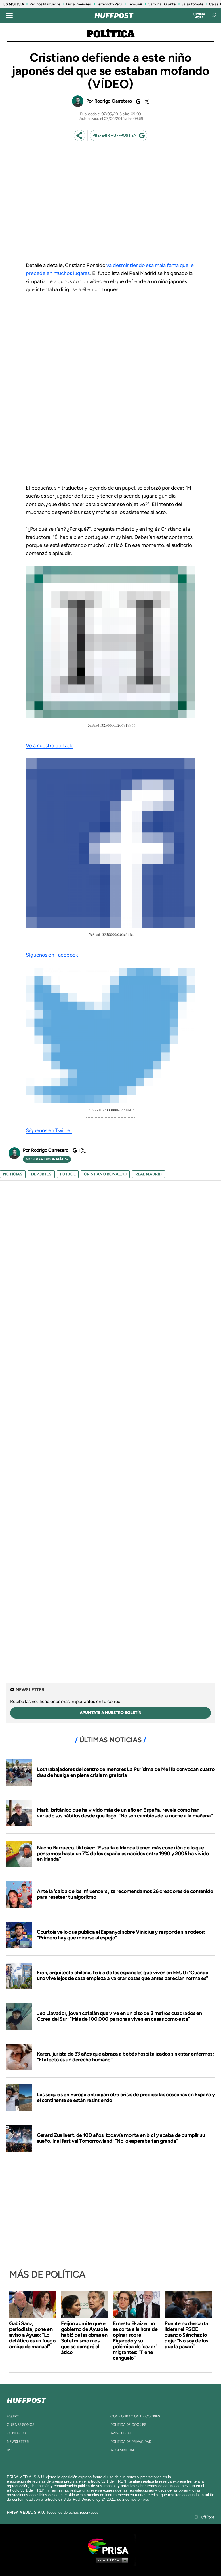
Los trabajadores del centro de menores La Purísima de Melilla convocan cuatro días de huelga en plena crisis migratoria (126, 1772)
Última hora (199, 16)
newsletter (18, 2442)
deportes (41, 1174)
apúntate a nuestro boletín (111, 1713)
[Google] (137, 101)
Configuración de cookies (135, 2416)
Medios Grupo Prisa (111, 2560)
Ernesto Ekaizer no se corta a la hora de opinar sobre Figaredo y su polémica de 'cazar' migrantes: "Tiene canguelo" (135, 2341)
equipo (13, 2416)
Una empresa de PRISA (110, 2546)
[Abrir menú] (9, 16)
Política (111, 35)
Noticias (13, 1174)
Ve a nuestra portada (50, 746)
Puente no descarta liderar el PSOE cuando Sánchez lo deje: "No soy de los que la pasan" (186, 2335)
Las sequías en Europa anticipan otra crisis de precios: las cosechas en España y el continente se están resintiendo (126, 2097)
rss (10, 2450)
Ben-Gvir (135, 4)
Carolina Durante (162, 4)
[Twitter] (146, 101)
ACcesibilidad (123, 2450)
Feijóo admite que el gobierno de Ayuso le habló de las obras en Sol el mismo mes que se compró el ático (84, 2338)
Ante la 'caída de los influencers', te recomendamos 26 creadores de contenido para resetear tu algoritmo (125, 1894)
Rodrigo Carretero (113, 101)
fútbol (68, 1174)
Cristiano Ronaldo (105, 1174)
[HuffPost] (26, 2399)
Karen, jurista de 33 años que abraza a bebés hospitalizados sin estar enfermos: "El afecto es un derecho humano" (125, 2057)
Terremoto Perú (109, 4)
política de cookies (128, 2425)
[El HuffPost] (114, 16)
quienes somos (21, 2425)
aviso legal (121, 2433)
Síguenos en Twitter (49, 1130)
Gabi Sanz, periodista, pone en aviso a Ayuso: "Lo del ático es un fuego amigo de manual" (32, 2335)
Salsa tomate (192, 4)
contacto (16, 2433)
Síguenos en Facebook (52, 955)
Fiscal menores (79, 4)
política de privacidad (131, 2442)
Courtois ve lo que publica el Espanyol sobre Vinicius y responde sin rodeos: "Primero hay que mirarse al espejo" (121, 1935)
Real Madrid (148, 1174)
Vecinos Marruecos (45, 4)
